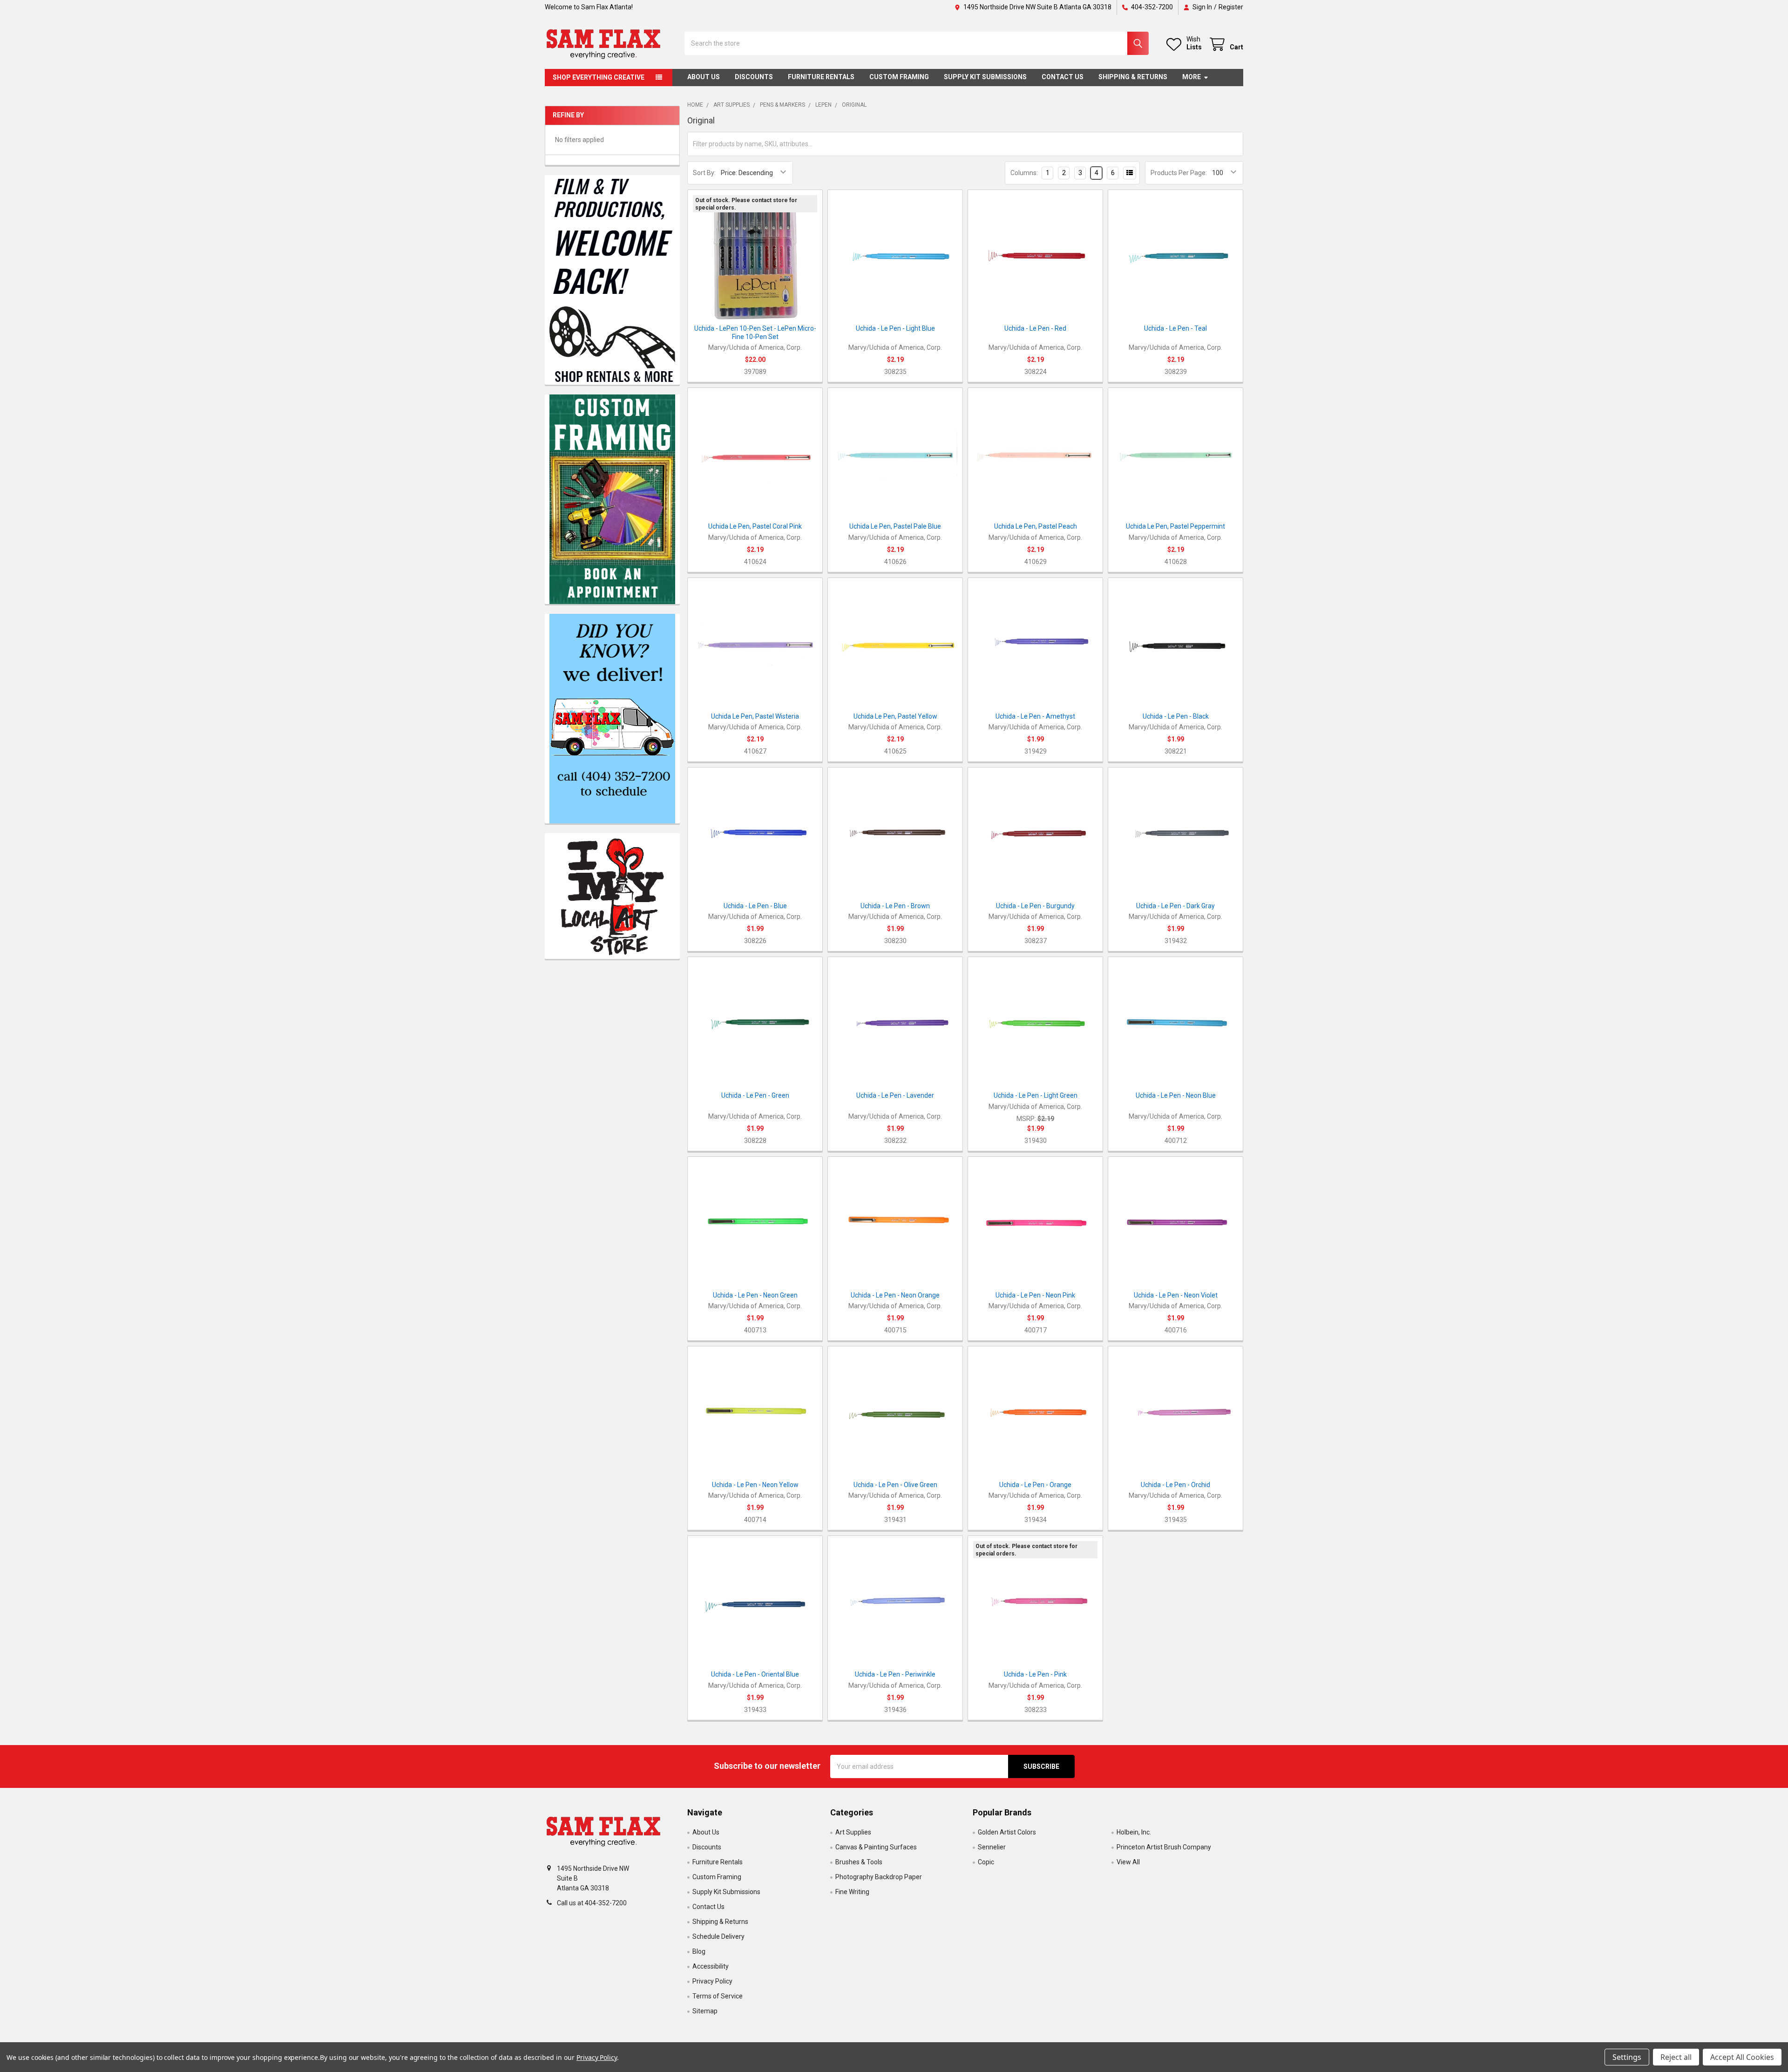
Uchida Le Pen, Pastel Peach (1036, 526)
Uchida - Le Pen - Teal (1175, 328)
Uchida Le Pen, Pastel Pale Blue (895, 526)
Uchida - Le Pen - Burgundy (1035, 906)
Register (1231, 7)
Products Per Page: (1179, 173)
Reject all (1676, 2057)
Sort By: (704, 173)
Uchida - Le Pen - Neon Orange (895, 1295)
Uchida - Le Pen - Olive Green (895, 1485)
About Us (704, 77)
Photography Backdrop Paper (879, 1877)
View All (1128, 1862)
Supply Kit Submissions (985, 77)
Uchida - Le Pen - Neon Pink (1035, 1295)
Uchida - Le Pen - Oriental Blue (755, 1674)
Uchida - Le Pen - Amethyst (1035, 716)
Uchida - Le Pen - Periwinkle (895, 1674)
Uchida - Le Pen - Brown (895, 906)
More (1192, 77)
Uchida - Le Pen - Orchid (1175, 1485)
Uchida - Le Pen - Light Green (1036, 1095)
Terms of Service (718, 1996)
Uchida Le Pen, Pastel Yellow (895, 716)
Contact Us (1063, 77)
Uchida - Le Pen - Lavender (895, 1095)
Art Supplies (853, 1832)
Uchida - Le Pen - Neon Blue (1176, 1095)
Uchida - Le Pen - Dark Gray (1175, 906)
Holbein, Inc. (1134, 1832)
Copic (986, 1862)
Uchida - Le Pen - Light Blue (895, 328)
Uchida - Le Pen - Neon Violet (1176, 1295)
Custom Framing (899, 77)
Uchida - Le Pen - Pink (1035, 1674)
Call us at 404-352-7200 (592, 1903)
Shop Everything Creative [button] (599, 77)
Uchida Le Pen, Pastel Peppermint (1175, 526)
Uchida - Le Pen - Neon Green (755, 1295)
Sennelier (992, 1847)
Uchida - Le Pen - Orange (1035, 1485)
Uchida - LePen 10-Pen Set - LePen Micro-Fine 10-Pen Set (755, 333)
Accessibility (711, 1966)
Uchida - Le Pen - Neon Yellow (755, 1485)
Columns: (1024, 173)
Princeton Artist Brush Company (1164, 1847)
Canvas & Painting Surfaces (876, 1847)
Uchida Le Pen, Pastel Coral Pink (755, 526)
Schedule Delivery (718, 1936)
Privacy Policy (712, 1981)
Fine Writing (852, 1892)
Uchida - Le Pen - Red (1035, 328)
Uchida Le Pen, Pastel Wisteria (755, 716)
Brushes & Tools (859, 1862)
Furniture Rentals (821, 77)
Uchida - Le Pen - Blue (755, 906)
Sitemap (705, 2011)
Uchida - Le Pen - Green (755, 1095)
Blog (699, 1951)
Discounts (754, 77)
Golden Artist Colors (1007, 1832)
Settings (1627, 2057)
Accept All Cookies (1742, 2057)
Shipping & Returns (1133, 77)
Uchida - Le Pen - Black (1176, 716)
